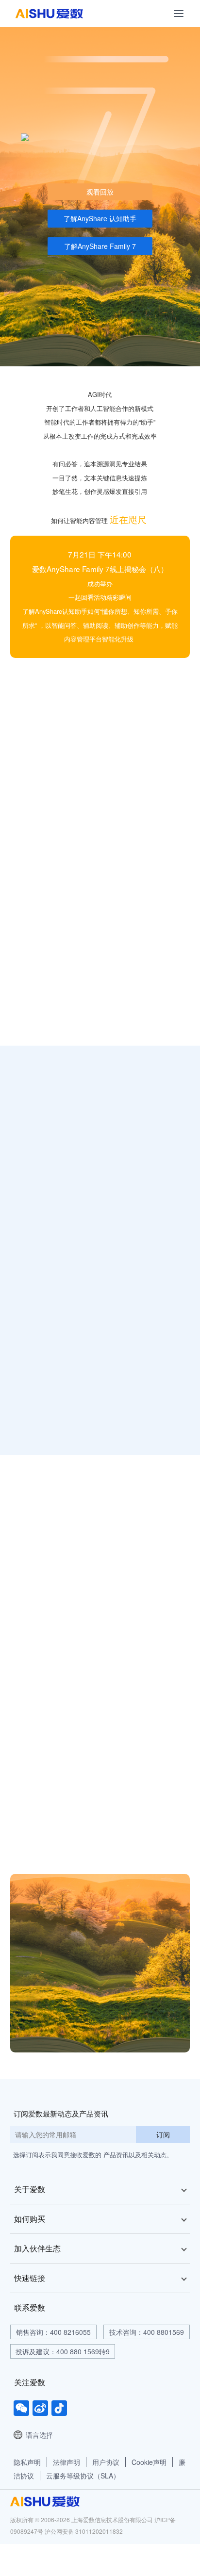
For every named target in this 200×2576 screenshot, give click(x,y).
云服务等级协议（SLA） (83, 2476)
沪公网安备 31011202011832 (84, 2531)
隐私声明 (27, 2462)
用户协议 (106, 2462)
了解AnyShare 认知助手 (100, 218)
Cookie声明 (149, 2462)
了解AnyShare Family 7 (100, 246)
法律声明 (67, 2462)
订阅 (163, 2134)
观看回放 (100, 192)
